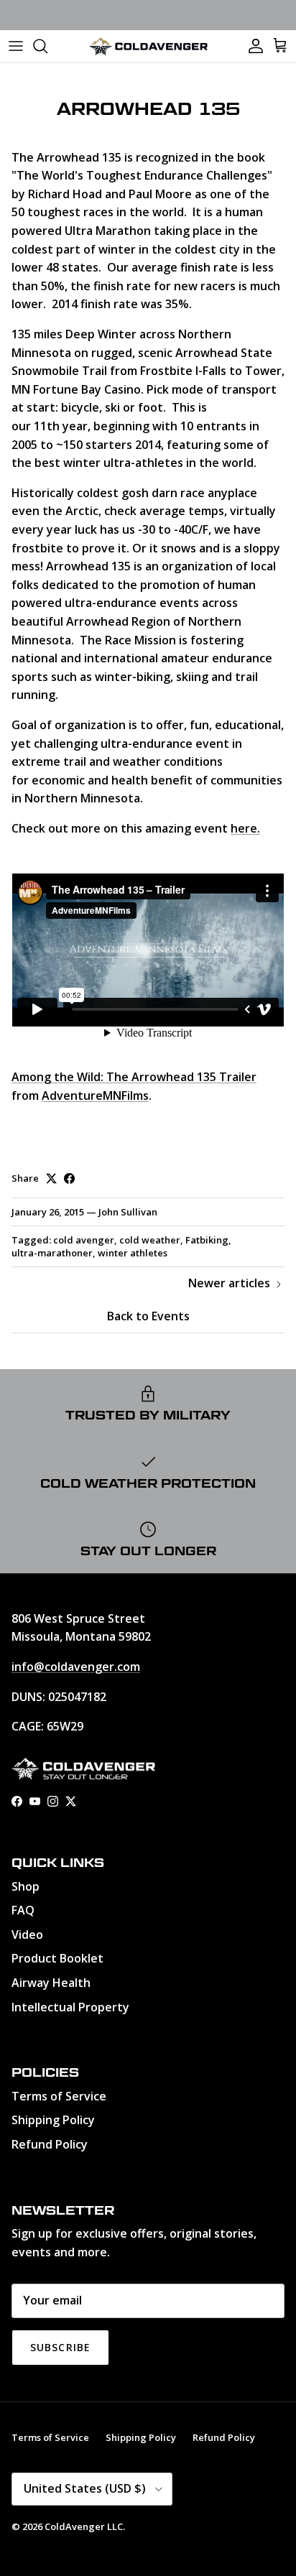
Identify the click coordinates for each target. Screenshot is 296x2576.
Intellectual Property (70, 2007)
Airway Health (51, 1983)
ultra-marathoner (52, 1253)
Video (27, 1935)
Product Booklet (57, 1958)
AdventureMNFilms (95, 1095)
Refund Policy (50, 2144)
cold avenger (84, 1240)
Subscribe (60, 2347)
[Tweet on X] (51, 1178)
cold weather (150, 1240)
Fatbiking (207, 1240)
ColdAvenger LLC (84, 2526)
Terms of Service (59, 2096)
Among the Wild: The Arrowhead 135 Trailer (134, 1077)
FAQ (23, 1910)
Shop (26, 1886)
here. (245, 828)
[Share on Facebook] (69, 1178)
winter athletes (133, 1253)
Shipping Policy (53, 2120)
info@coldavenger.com (76, 1667)
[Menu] (16, 46)
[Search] (47, 46)
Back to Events (148, 1316)
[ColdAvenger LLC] (148, 46)
